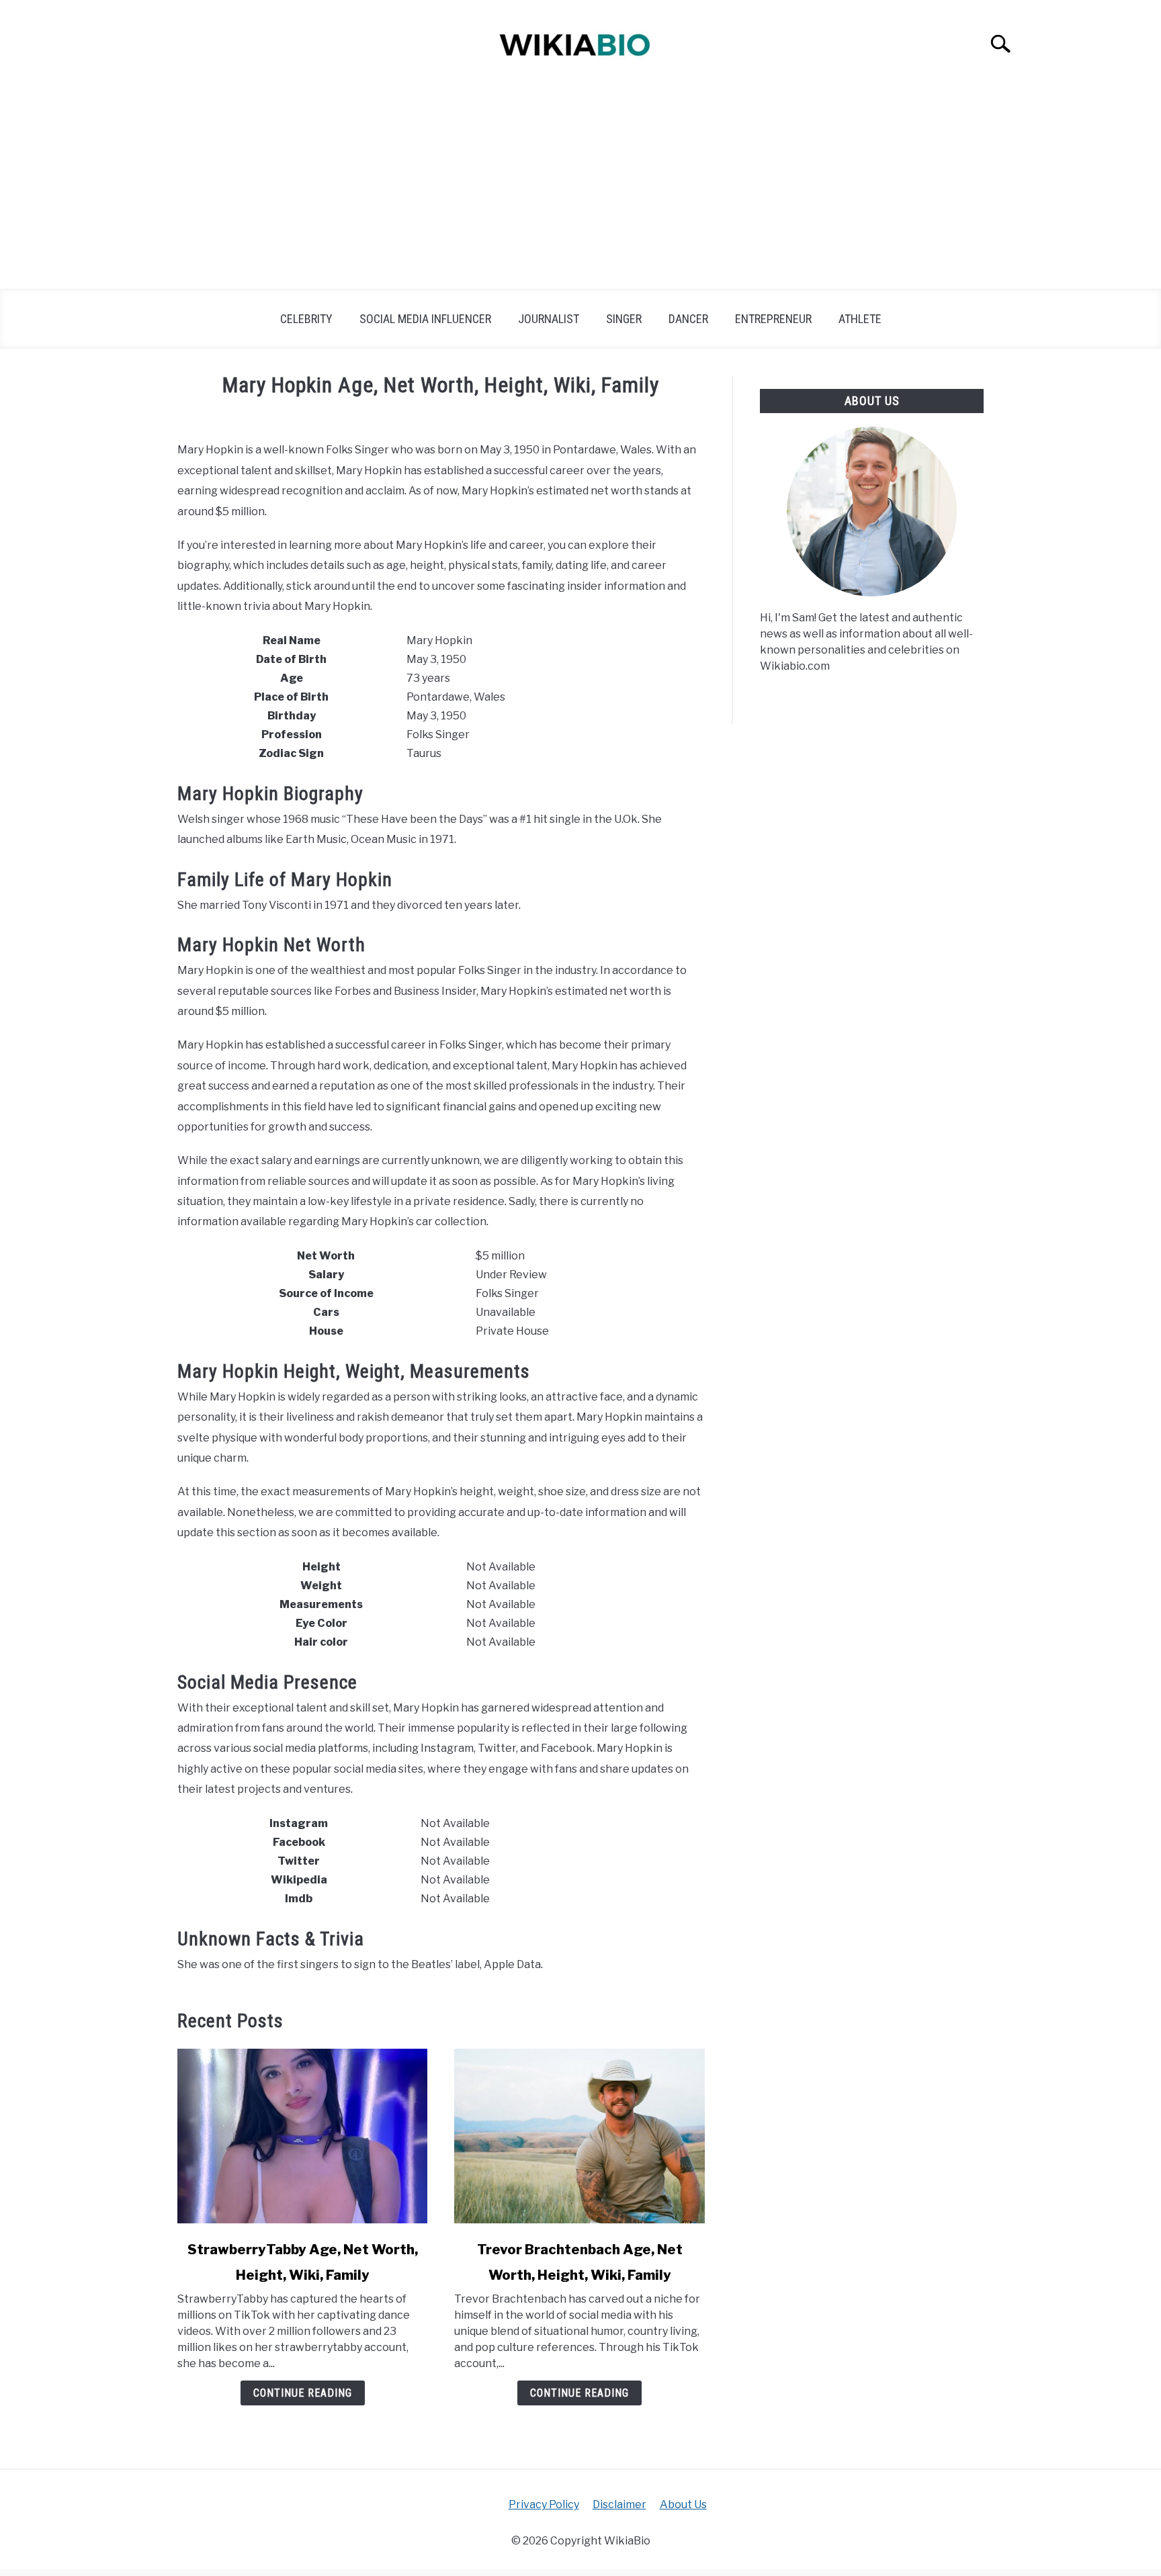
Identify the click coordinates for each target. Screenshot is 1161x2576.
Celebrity (306, 319)
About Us (683, 2504)
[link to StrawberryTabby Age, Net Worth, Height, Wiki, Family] (302, 2136)
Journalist (549, 319)
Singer (624, 319)
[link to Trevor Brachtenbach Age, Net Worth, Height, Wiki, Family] (579, 2136)
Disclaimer (619, 2504)
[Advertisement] (580, 188)
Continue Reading (303, 2393)
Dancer (688, 319)
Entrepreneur (773, 319)
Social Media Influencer (425, 319)
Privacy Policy (544, 2504)
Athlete (860, 319)
